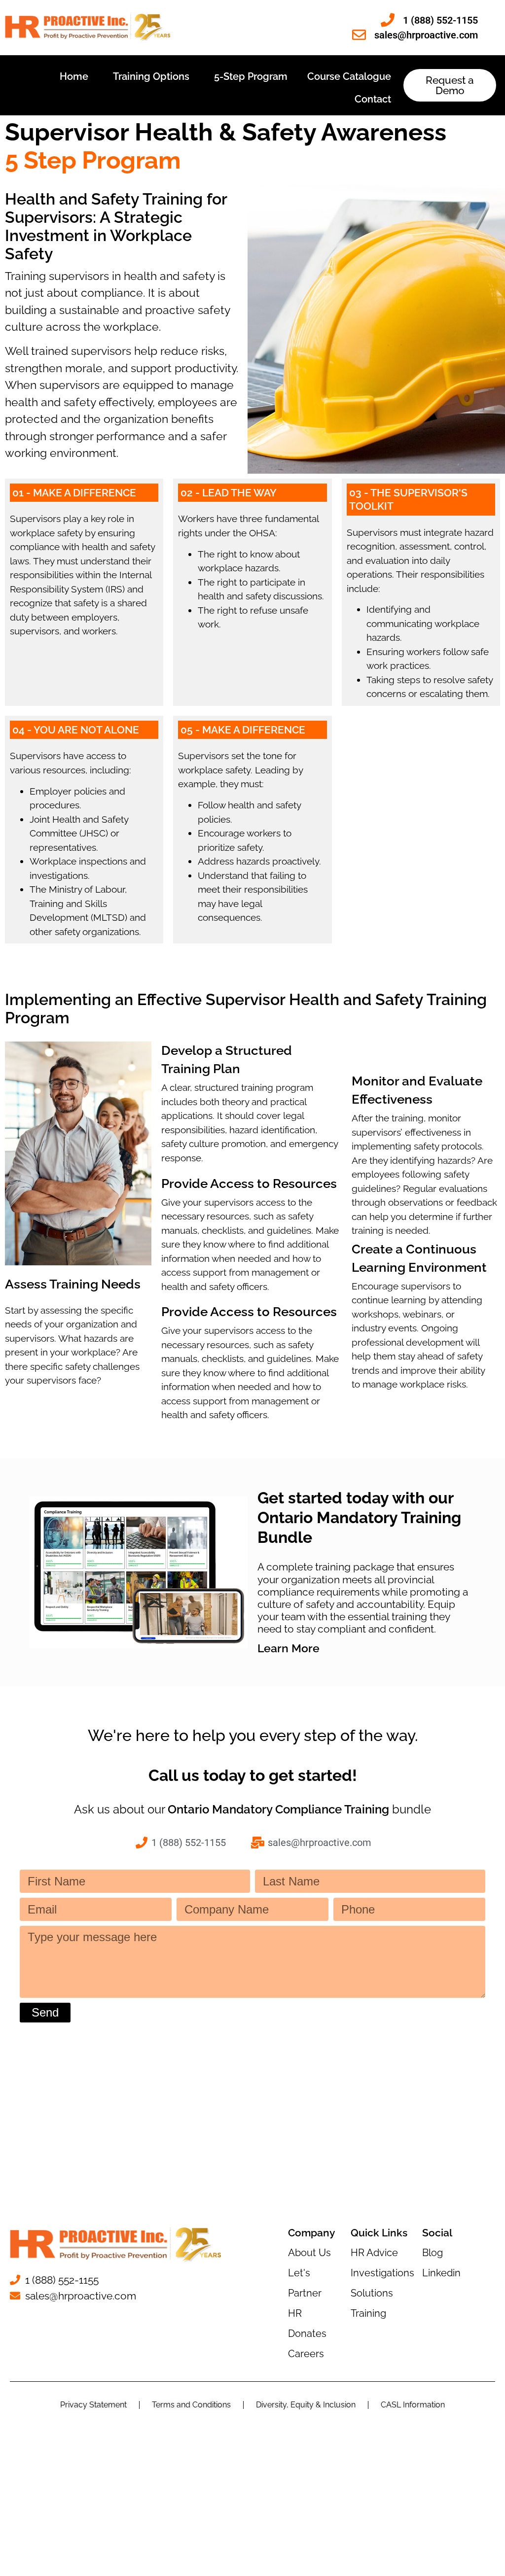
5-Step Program (251, 76)
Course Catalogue (349, 76)
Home (74, 76)
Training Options (151, 76)
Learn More (289, 1648)
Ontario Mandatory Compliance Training (278, 1809)
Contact (373, 99)
